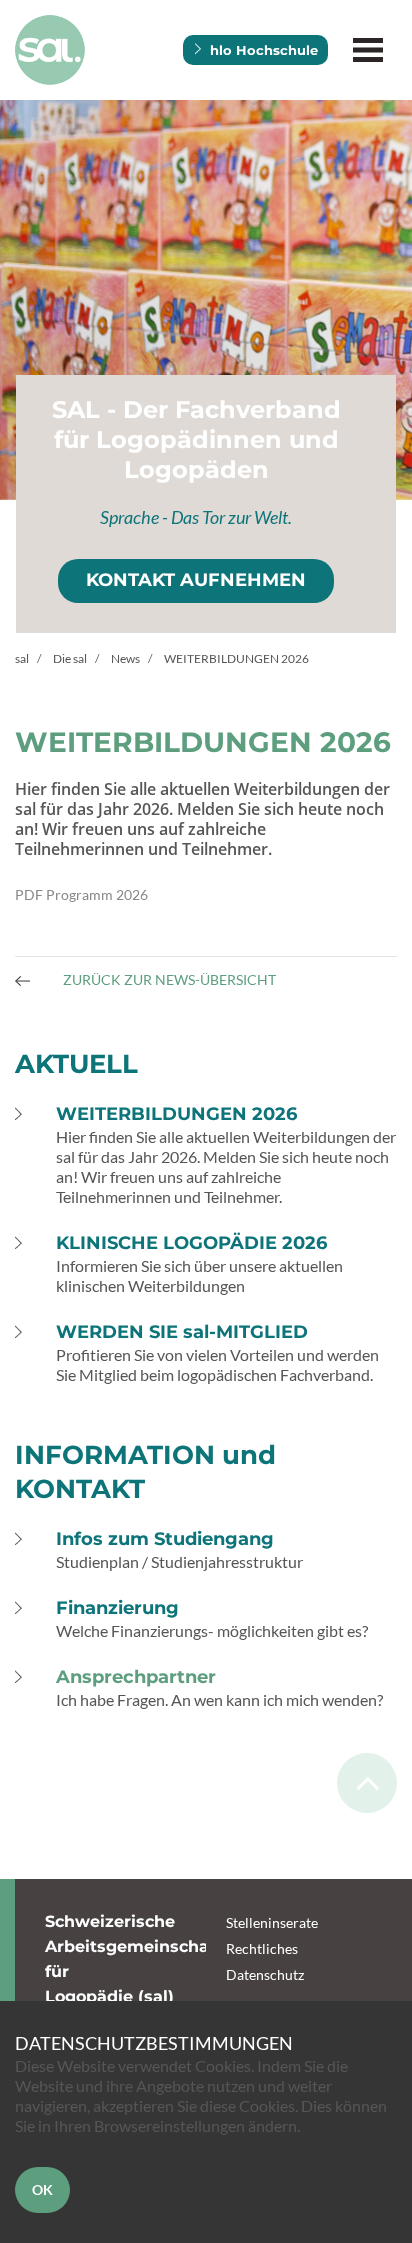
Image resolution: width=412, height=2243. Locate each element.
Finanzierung (117, 1608)
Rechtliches (262, 1948)
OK (42, 2189)
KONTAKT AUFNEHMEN (196, 580)
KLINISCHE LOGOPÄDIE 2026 (191, 1243)
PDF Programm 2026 (81, 894)
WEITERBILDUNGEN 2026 (176, 1114)
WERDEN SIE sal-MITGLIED (182, 1332)
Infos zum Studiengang (165, 1539)
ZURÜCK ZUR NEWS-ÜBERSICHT (168, 979)
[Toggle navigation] (367, 50)
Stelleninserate (272, 1922)
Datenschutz (265, 1974)
